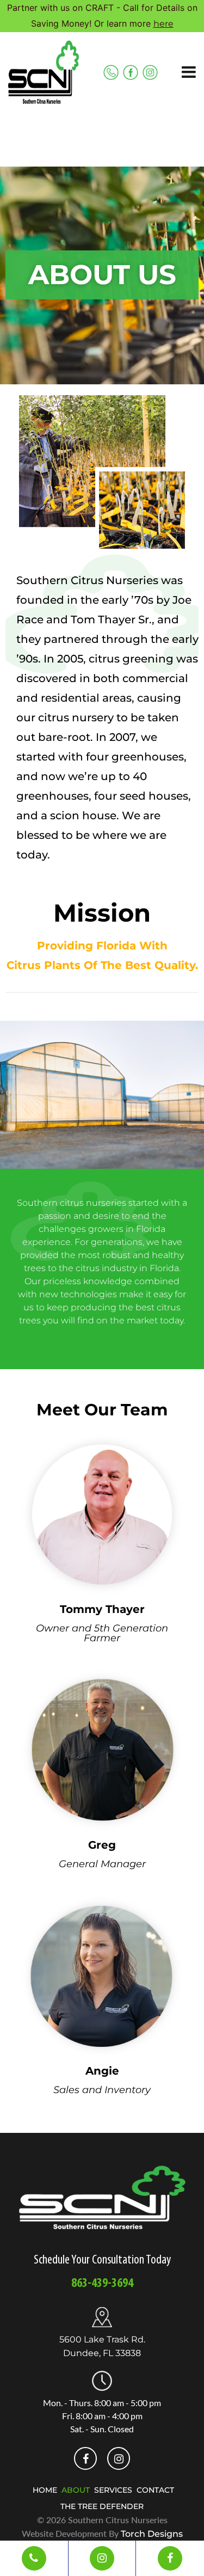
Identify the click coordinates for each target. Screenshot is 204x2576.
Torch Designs (152, 2534)
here (163, 24)
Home (45, 2490)
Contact (155, 2490)
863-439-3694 (102, 2284)
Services (113, 2490)
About (76, 2490)
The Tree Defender (102, 2506)
